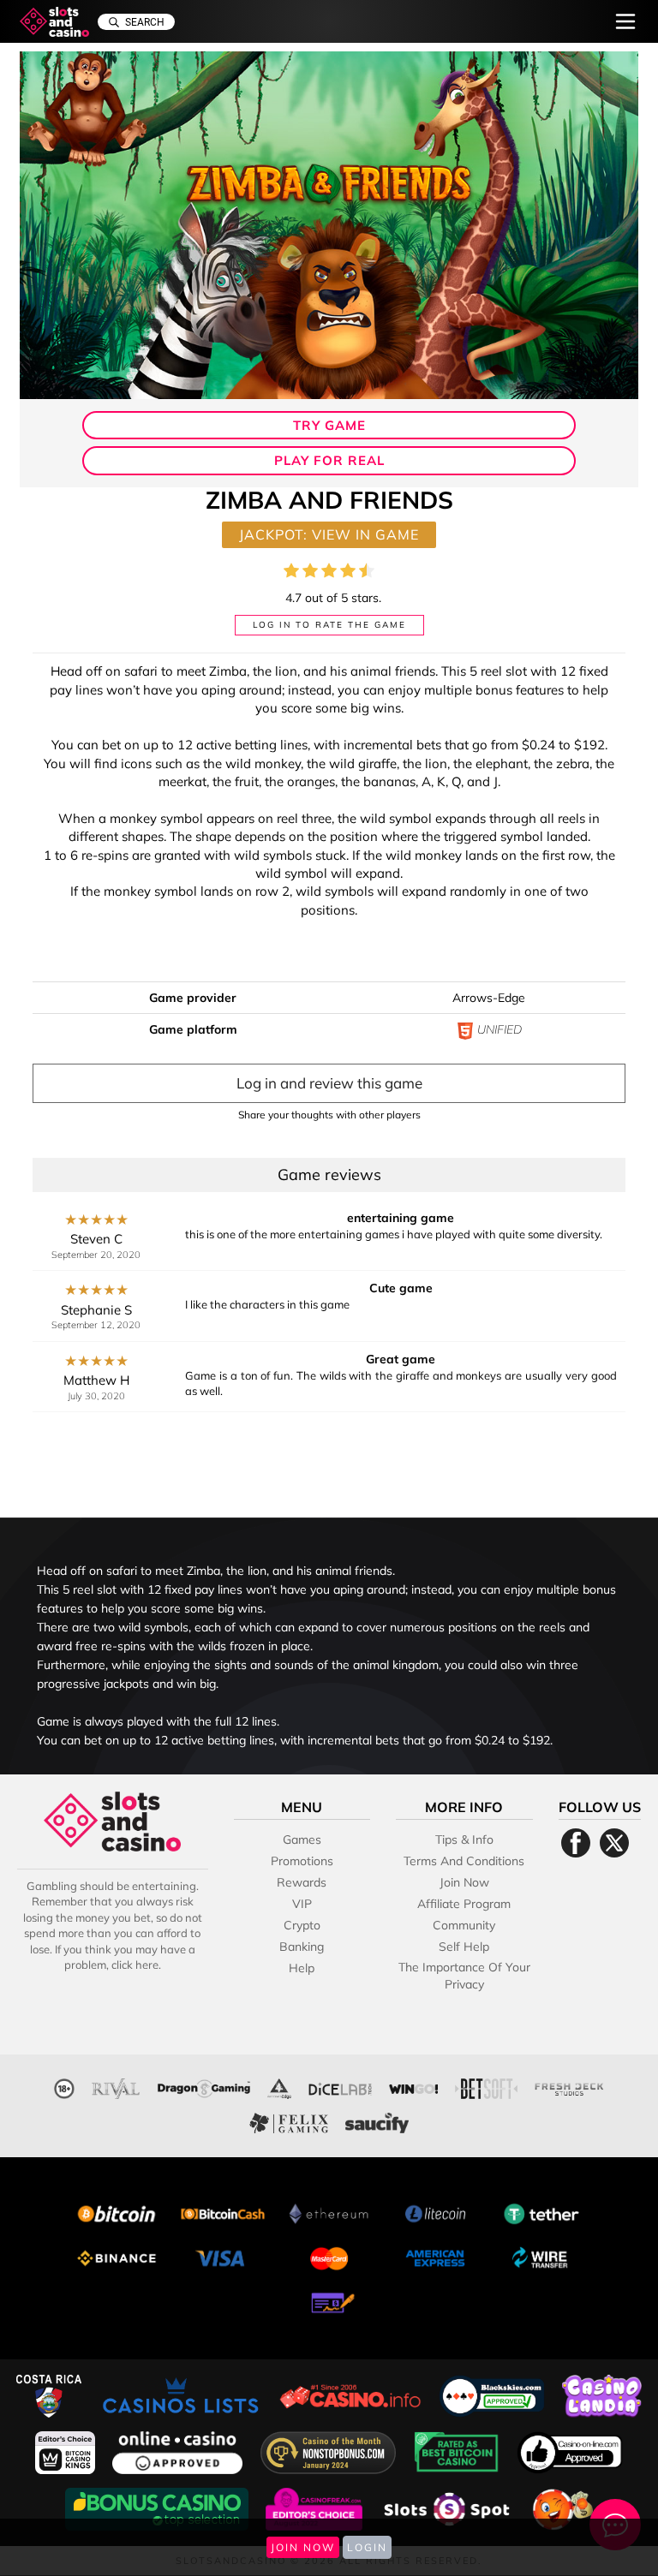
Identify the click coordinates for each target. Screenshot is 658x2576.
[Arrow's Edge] (279, 2087)
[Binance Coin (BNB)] (117, 2256)
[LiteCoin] (435, 2212)
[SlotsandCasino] (54, 22)
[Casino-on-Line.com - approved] (570, 2451)
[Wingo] (413, 2087)
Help (302, 1968)
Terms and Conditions (464, 1861)
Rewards (302, 1882)
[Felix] (289, 2121)
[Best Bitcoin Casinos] (458, 2451)
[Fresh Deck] (569, 2087)
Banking (302, 1947)
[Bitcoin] (117, 2212)
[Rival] (116, 2087)
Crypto (302, 1925)
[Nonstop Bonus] (330, 2451)
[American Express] (435, 2256)
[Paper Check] (329, 2301)
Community (464, 1925)
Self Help (464, 1947)
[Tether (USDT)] (541, 2212)
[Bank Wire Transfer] (541, 2256)
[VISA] (223, 2256)
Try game (329, 425)
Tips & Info (464, 1840)
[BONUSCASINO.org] (159, 2507)
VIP (302, 1904)
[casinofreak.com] (316, 2507)
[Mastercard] (329, 2256)
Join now (464, 1882)
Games (302, 1840)
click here (135, 1965)
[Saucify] (377, 2121)
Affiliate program (464, 1904)
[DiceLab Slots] (340, 2087)
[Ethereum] (329, 2212)
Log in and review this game (329, 1083)
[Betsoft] (486, 2087)
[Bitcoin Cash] (223, 2212)
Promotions (302, 1861)
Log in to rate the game (329, 625)
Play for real (329, 460)
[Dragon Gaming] (204, 2087)
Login (367, 2547)
